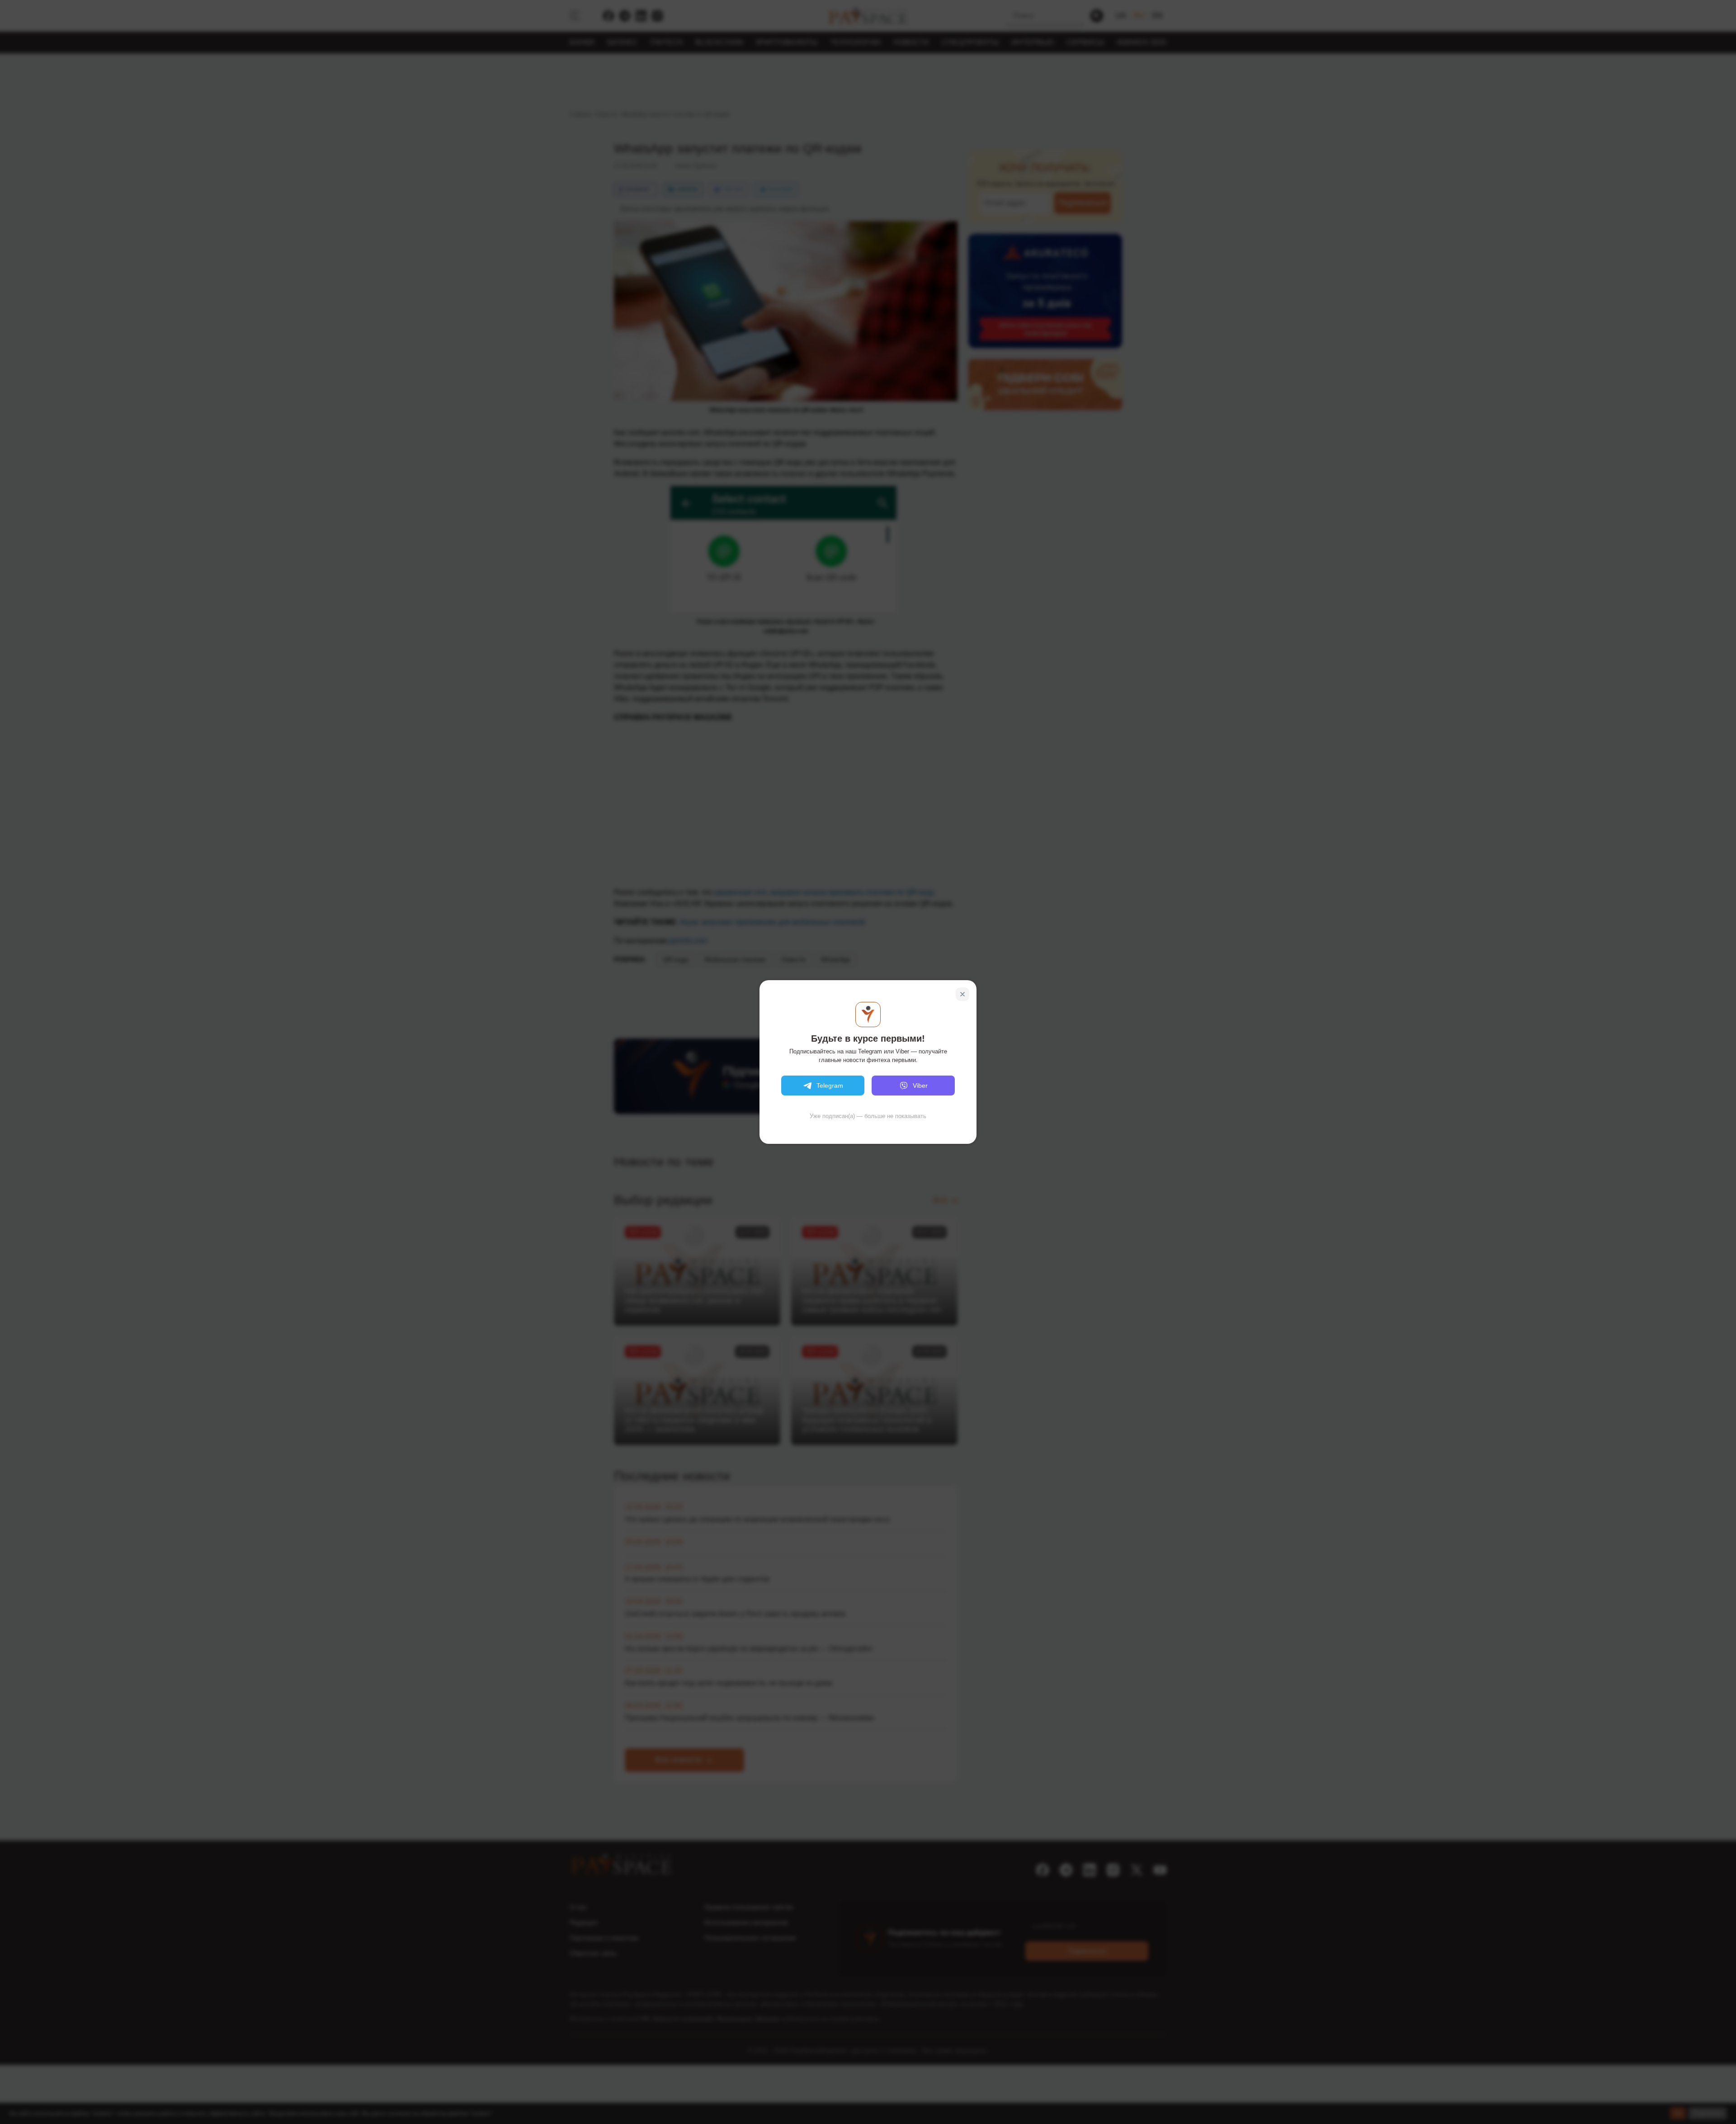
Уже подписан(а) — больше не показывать (868, 1116)
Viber (920, 1086)
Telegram (830, 1086)
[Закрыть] (962, 994)
